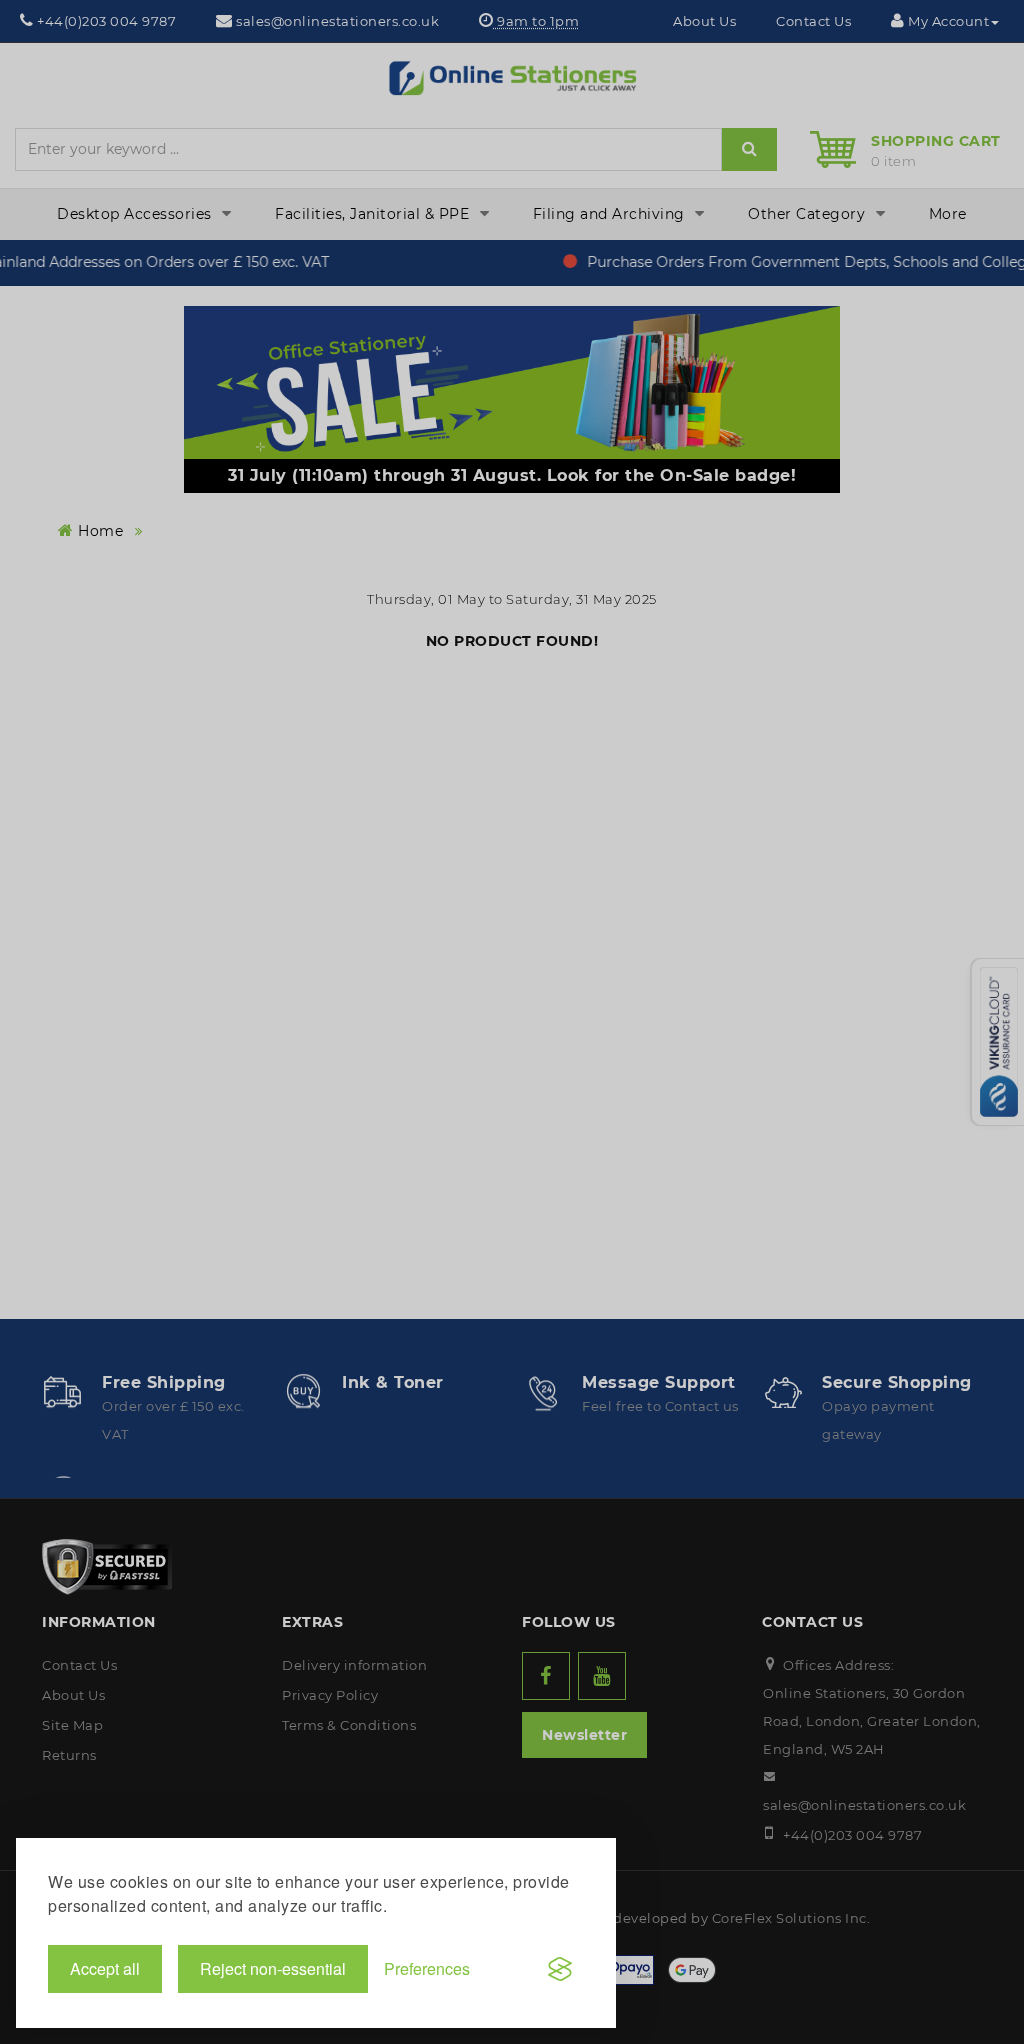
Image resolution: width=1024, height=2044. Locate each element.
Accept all (105, 1968)
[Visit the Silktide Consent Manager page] (560, 1969)
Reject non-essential (273, 1968)
